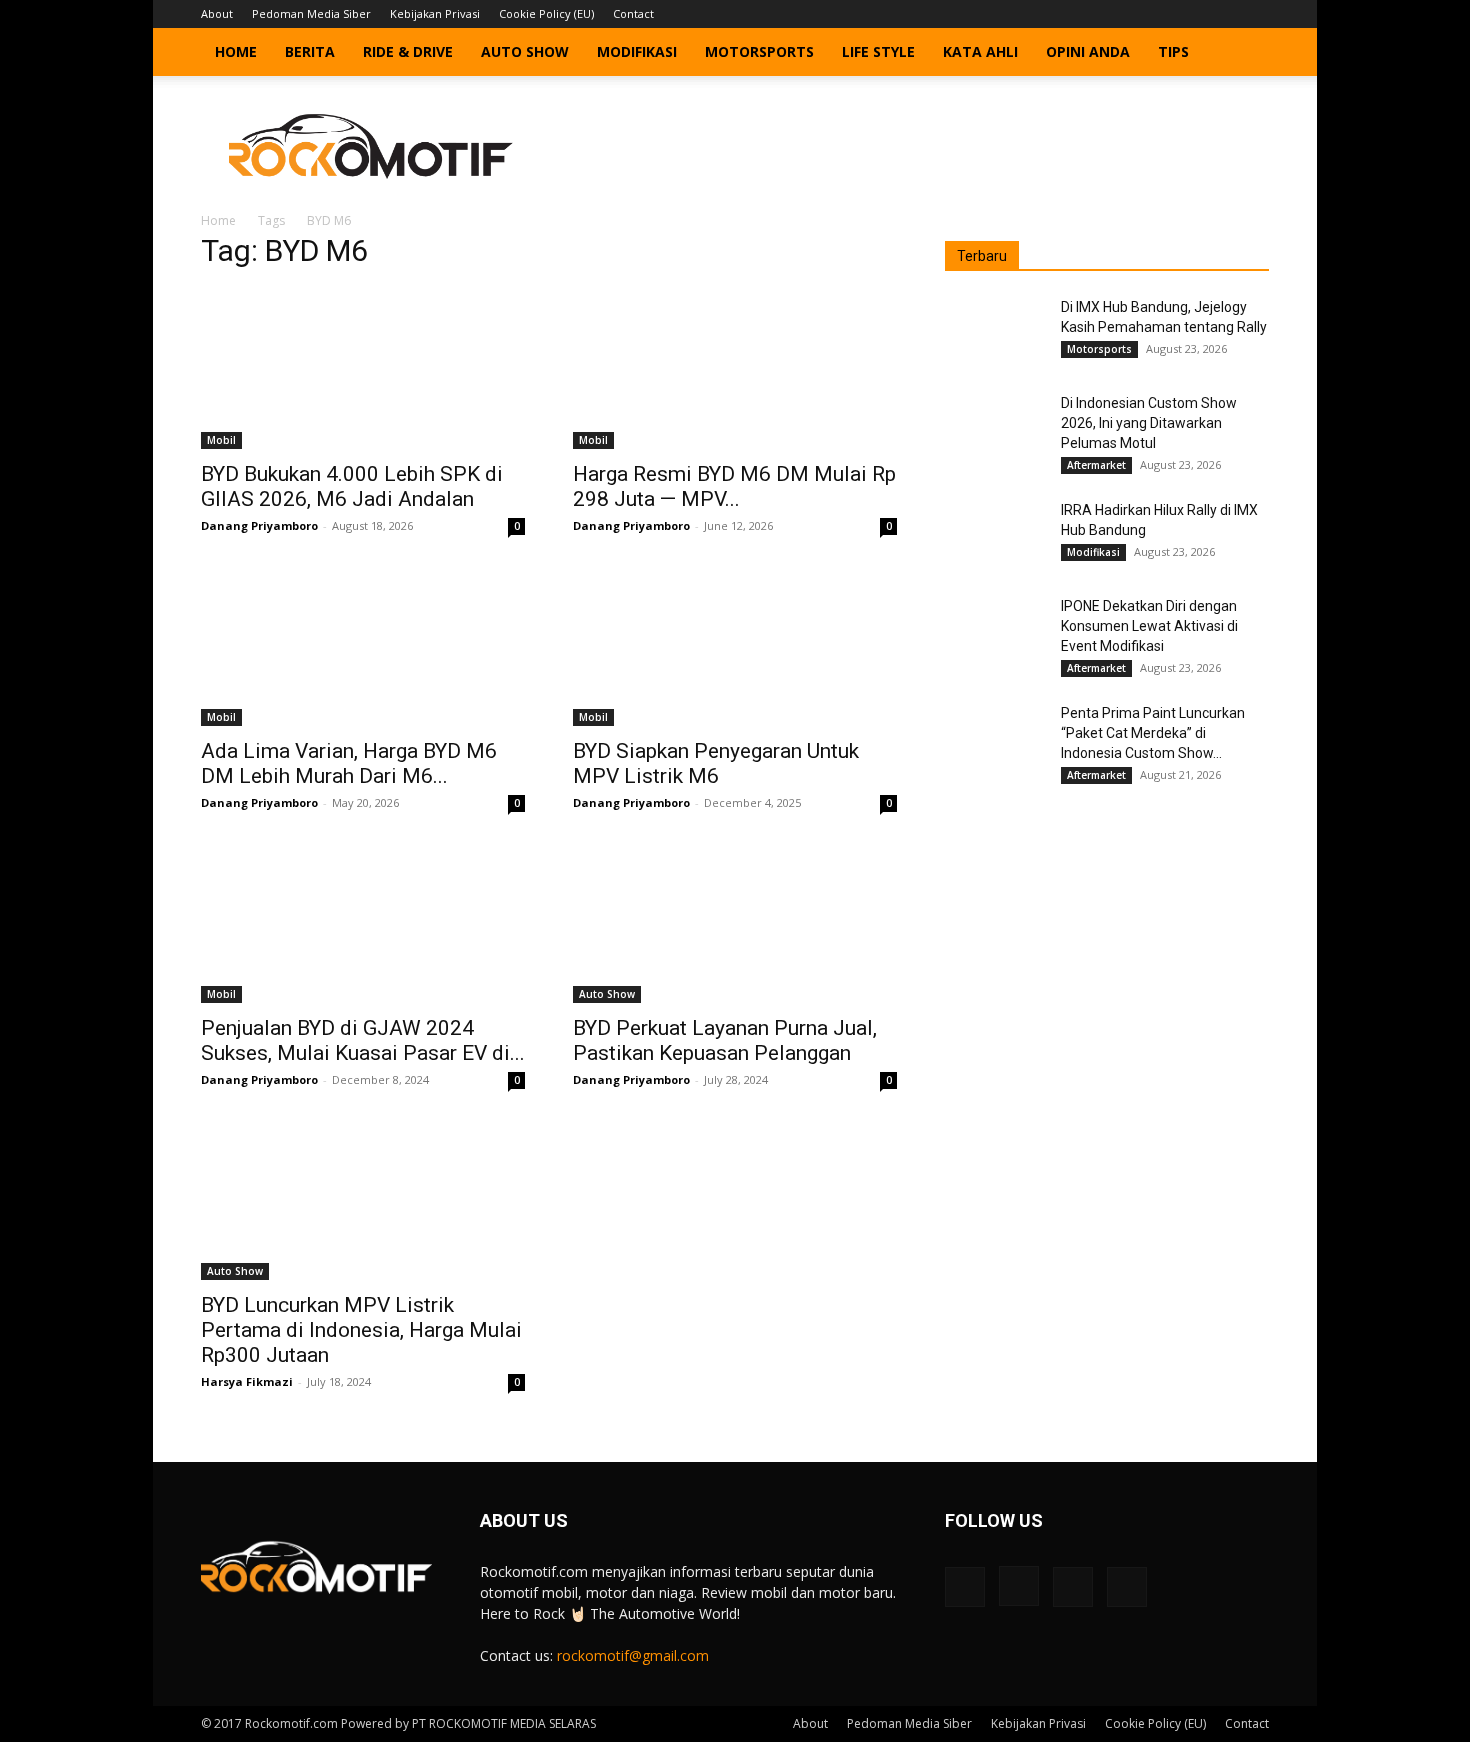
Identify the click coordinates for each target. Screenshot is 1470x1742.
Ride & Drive (408, 51)
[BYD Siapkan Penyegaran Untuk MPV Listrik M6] (735, 646)
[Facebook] (1155, 14)
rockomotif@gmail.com (633, 1655)
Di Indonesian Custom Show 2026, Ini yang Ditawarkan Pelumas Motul (1149, 423)
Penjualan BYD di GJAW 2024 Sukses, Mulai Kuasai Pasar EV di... (363, 1040)
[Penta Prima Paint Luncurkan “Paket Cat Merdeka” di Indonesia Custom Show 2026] (995, 738)
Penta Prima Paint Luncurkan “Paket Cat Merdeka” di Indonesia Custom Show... (1153, 733)
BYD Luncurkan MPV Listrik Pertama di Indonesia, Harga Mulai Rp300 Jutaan (361, 1330)
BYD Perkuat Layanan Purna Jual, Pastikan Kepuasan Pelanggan (725, 1040)
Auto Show (525, 51)
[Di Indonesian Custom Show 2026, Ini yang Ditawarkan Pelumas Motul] (995, 428)
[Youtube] (1254, 14)
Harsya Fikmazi (247, 1381)
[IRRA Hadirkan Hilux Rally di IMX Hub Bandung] (995, 535)
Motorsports (759, 51)
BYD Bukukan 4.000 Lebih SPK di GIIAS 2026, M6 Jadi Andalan (352, 486)
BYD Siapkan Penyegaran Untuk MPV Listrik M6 (716, 763)
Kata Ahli (980, 51)
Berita (310, 51)
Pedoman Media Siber (311, 13)
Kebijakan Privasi (435, 13)
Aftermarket (1096, 465)
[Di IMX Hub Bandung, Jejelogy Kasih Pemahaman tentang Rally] (995, 332)
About (217, 13)
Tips (1173, 51)
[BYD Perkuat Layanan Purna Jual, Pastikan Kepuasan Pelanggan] (735, 923)
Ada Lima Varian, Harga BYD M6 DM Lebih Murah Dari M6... (349, 763)
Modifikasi (637, 51)
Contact (633, 13)
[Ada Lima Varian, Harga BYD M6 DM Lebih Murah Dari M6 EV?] (363, 646)
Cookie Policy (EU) (546, 13)
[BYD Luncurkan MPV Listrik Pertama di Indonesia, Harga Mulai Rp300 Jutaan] (363, 1200)
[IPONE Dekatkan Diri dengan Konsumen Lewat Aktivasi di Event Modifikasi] (995, 631)
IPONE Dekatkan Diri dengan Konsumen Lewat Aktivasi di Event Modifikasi (1149, 626)
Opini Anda (1088, 51)
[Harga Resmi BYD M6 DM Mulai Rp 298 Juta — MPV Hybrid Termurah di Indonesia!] (735, 369)
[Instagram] (1188, 14)
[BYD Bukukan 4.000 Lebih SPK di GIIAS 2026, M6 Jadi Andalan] (363, 369)
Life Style (878, 51)
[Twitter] (1221, 14)
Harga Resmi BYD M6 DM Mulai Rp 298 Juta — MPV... (734, 486)
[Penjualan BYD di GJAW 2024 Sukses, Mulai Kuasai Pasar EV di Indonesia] (363, 923)
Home (236, 51)
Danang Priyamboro (259, 525)
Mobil (221, 440)
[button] (1245, 53)
